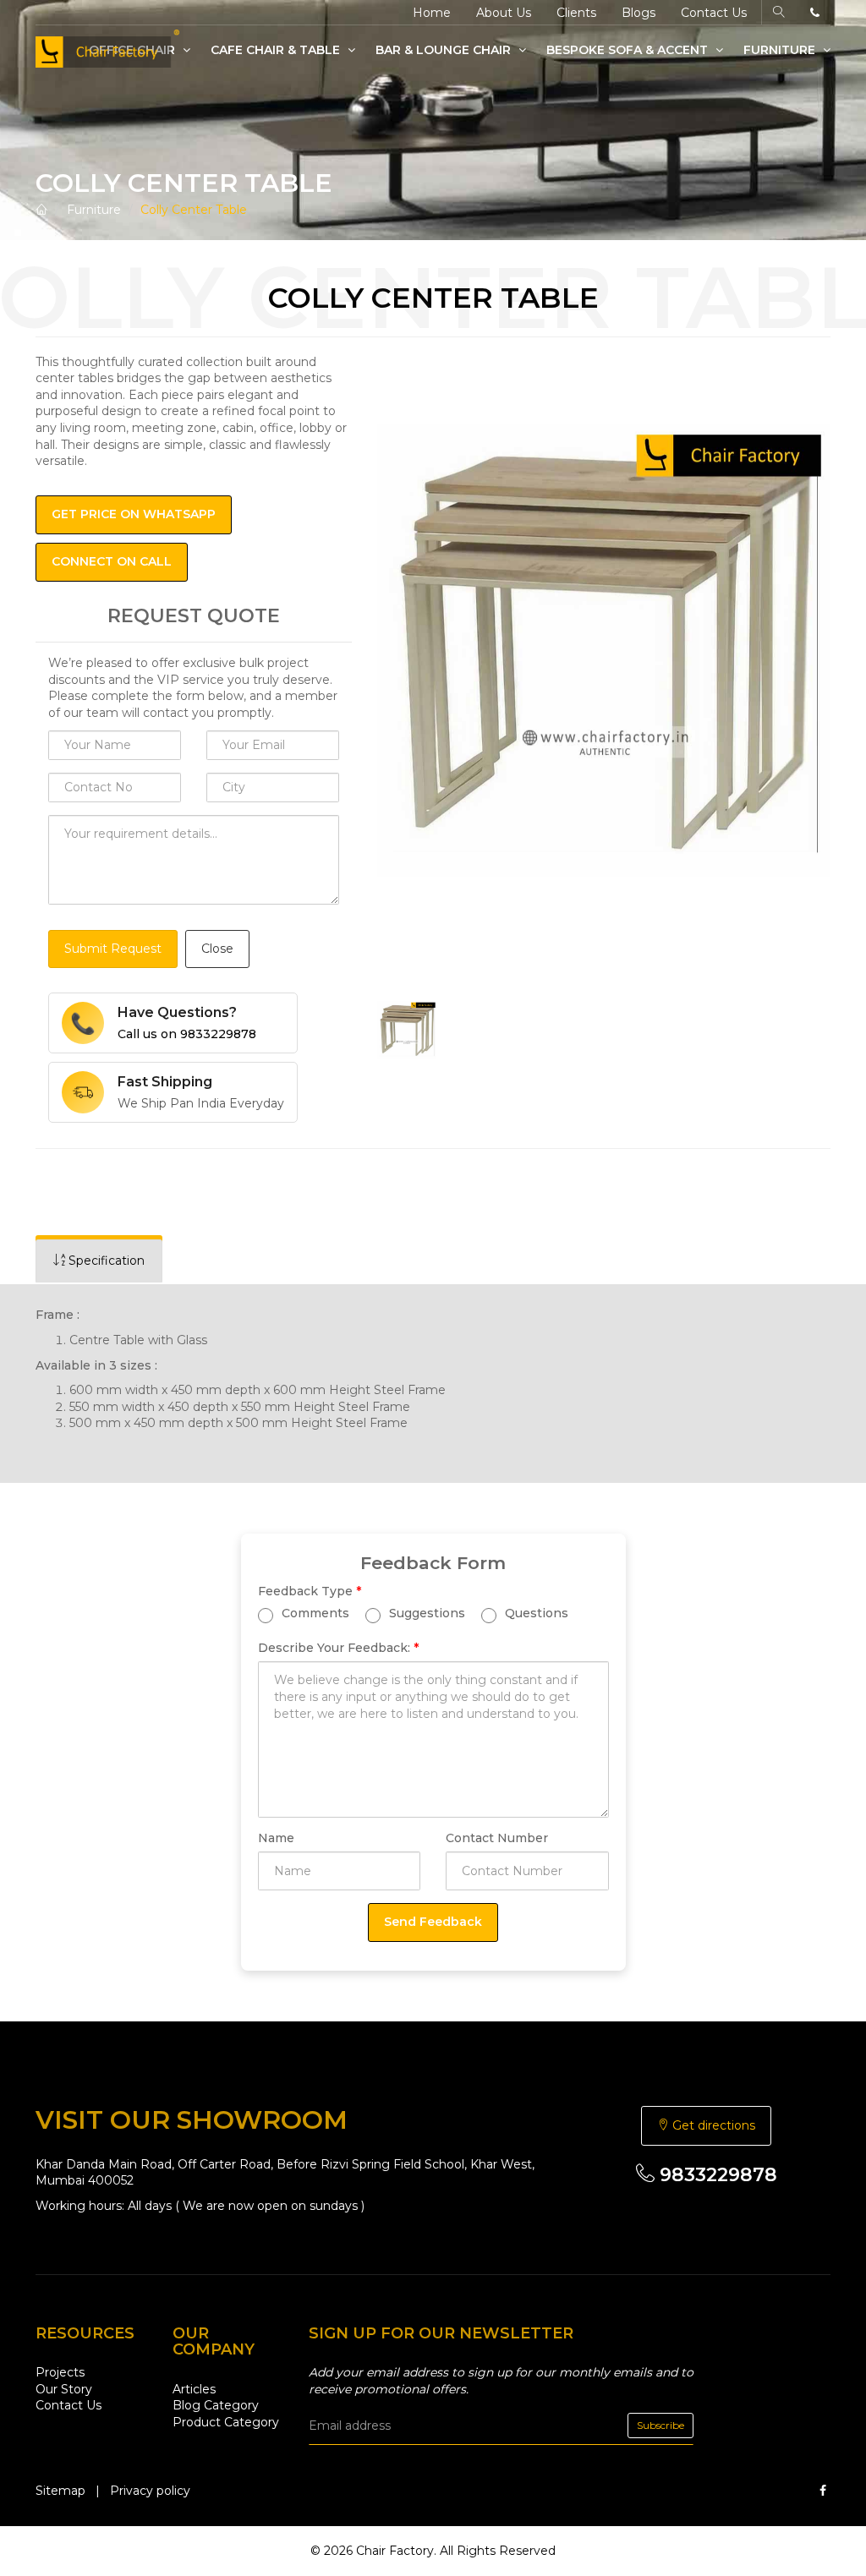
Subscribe (660, 2425)
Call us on (187, 1034)
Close (217, 949)
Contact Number (497, 1838)
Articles (194, 2389)
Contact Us (714, 13)
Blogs (639, 13)
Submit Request (113, 949)
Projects (60, 2372)
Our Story (64, 2389)
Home (432, 13)
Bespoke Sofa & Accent (629, 50)
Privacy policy (150, 2491)
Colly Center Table (194, 210)
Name (276, 1838)
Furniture (781, 50)
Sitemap (60, 2491)
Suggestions (425, 1613)
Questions (535, 1613)
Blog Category (216, 2405)
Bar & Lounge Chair (445, 50)
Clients (576, 13)
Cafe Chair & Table (277, 50)
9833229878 (716, 2175)
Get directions (712, 2125)
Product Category (226, 2422)
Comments (314, 1613)
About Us (504, 13)
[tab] (99, 1261)
